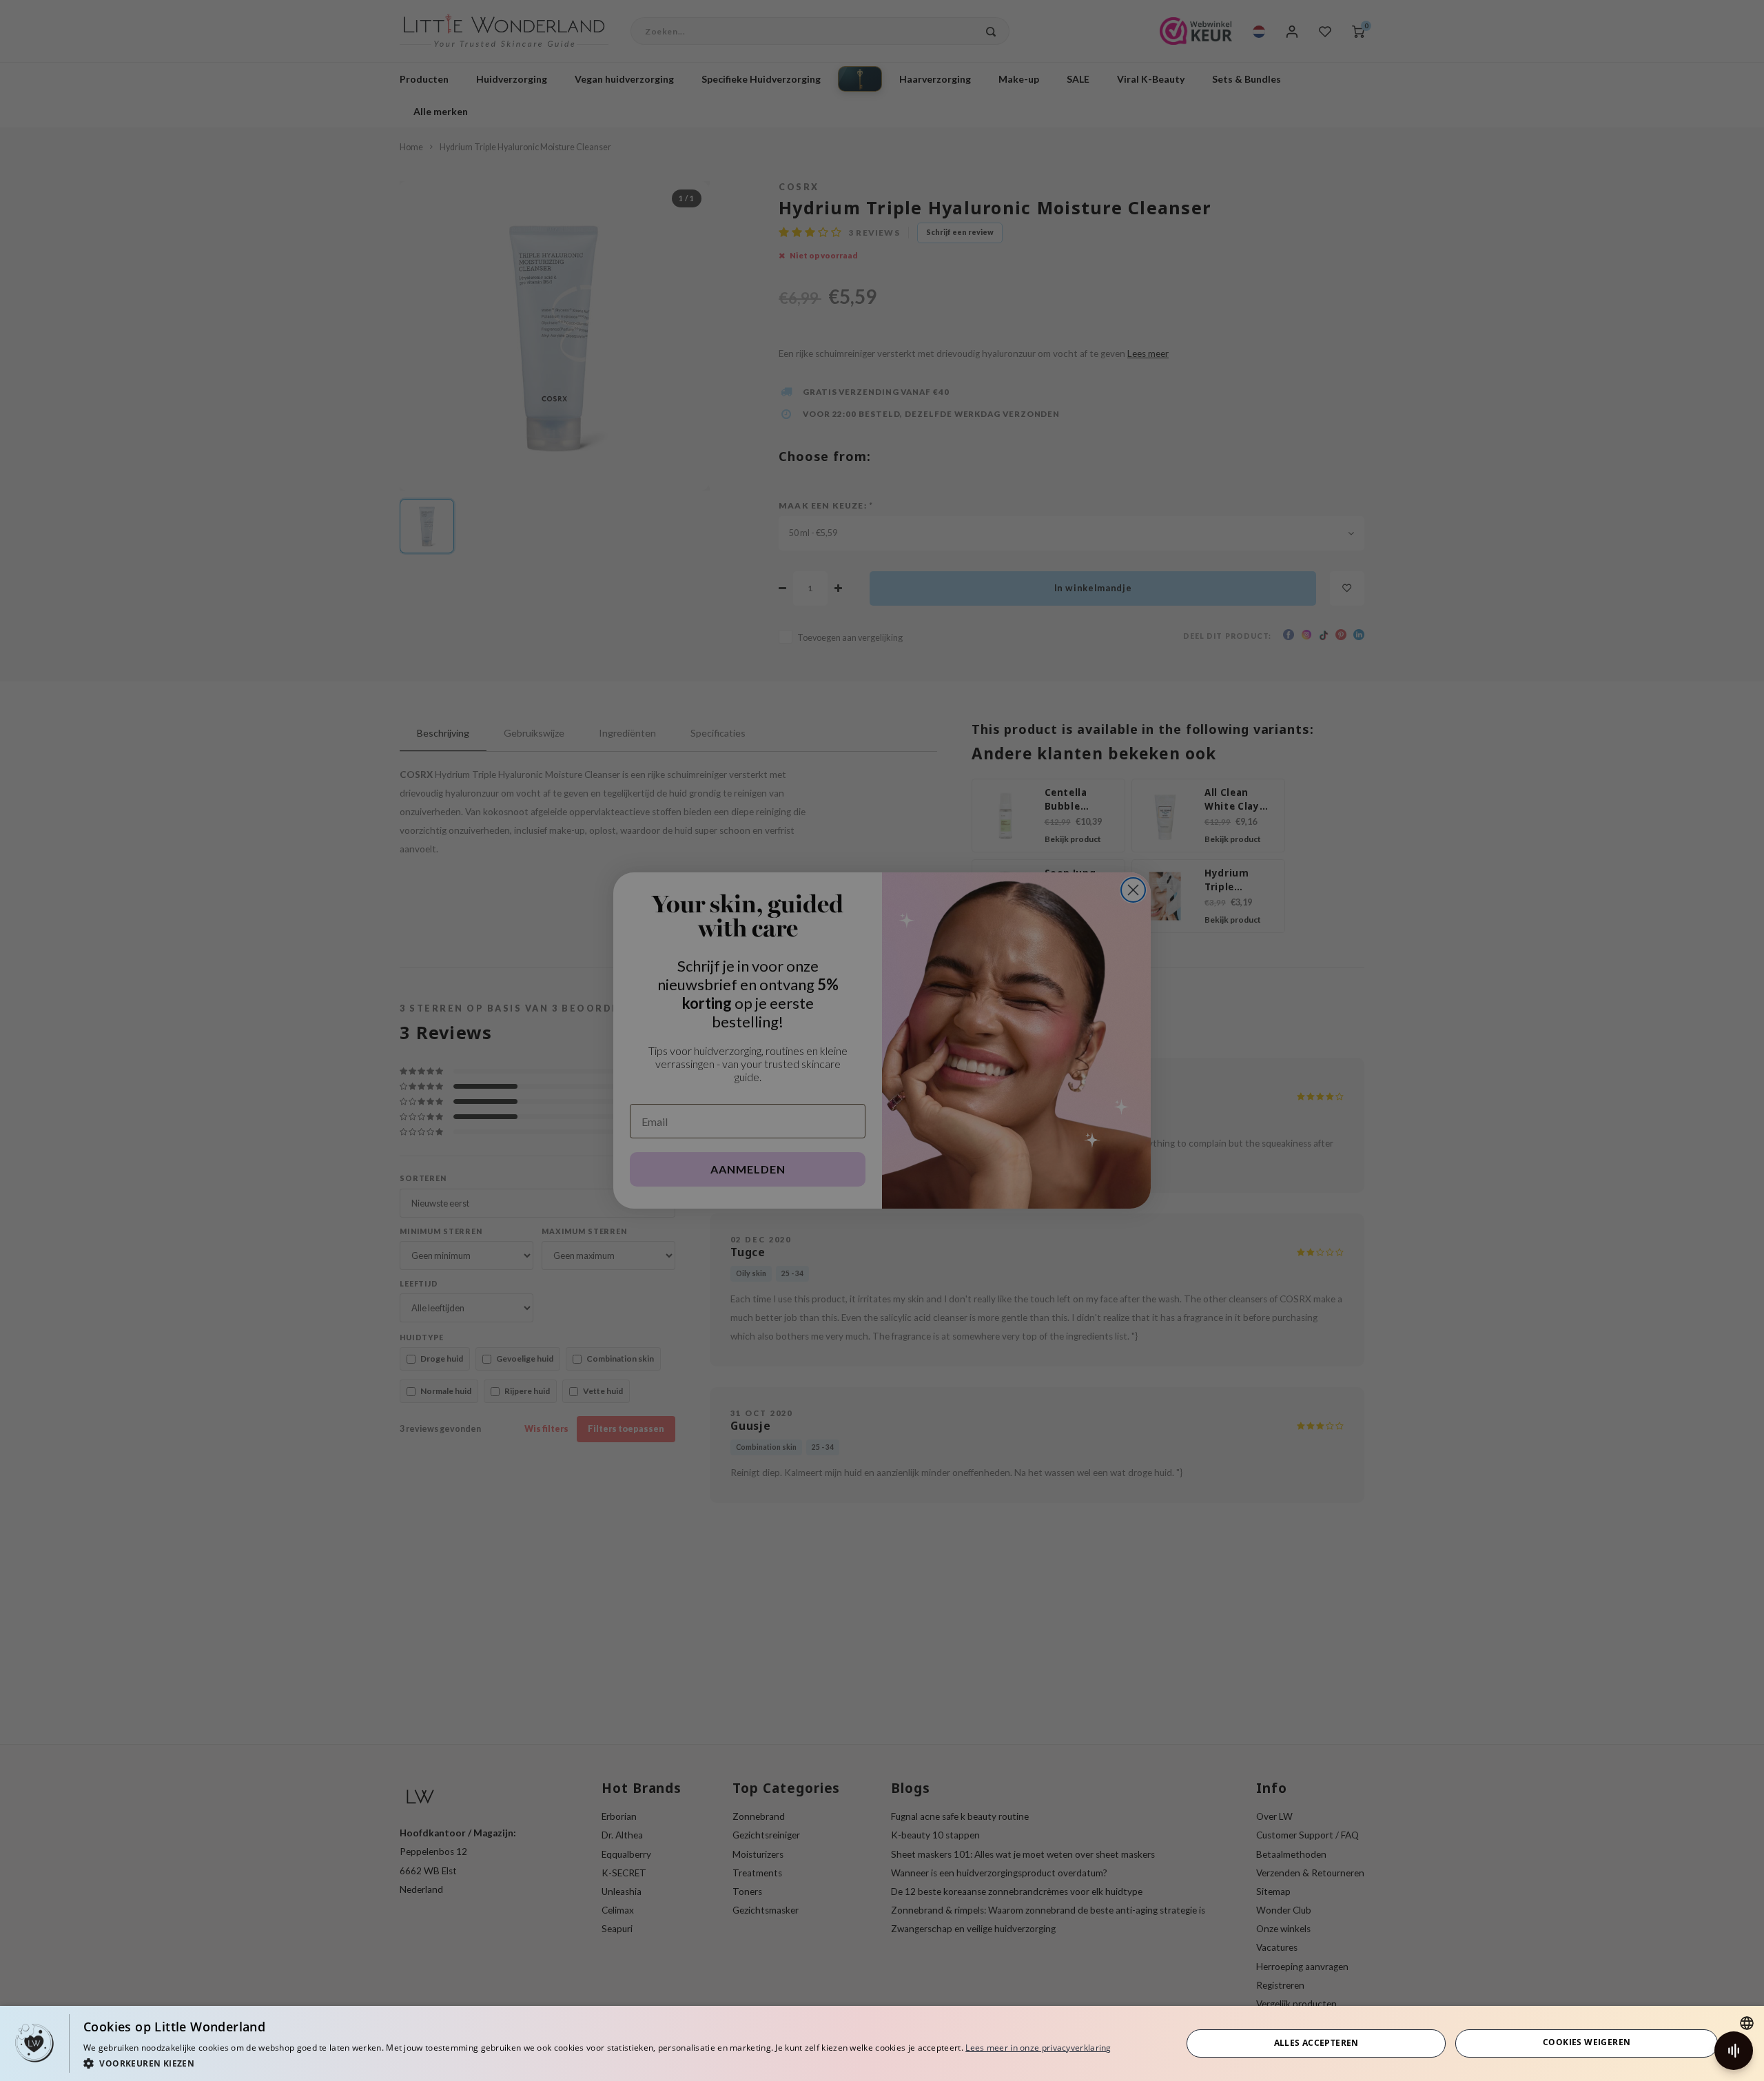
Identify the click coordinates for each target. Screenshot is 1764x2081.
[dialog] (882, 2043)
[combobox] (1747, 2023)
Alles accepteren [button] (1316, 2043)
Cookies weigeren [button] (1587, 2042)
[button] (597, 2063)
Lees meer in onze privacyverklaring (1038, 2048)
